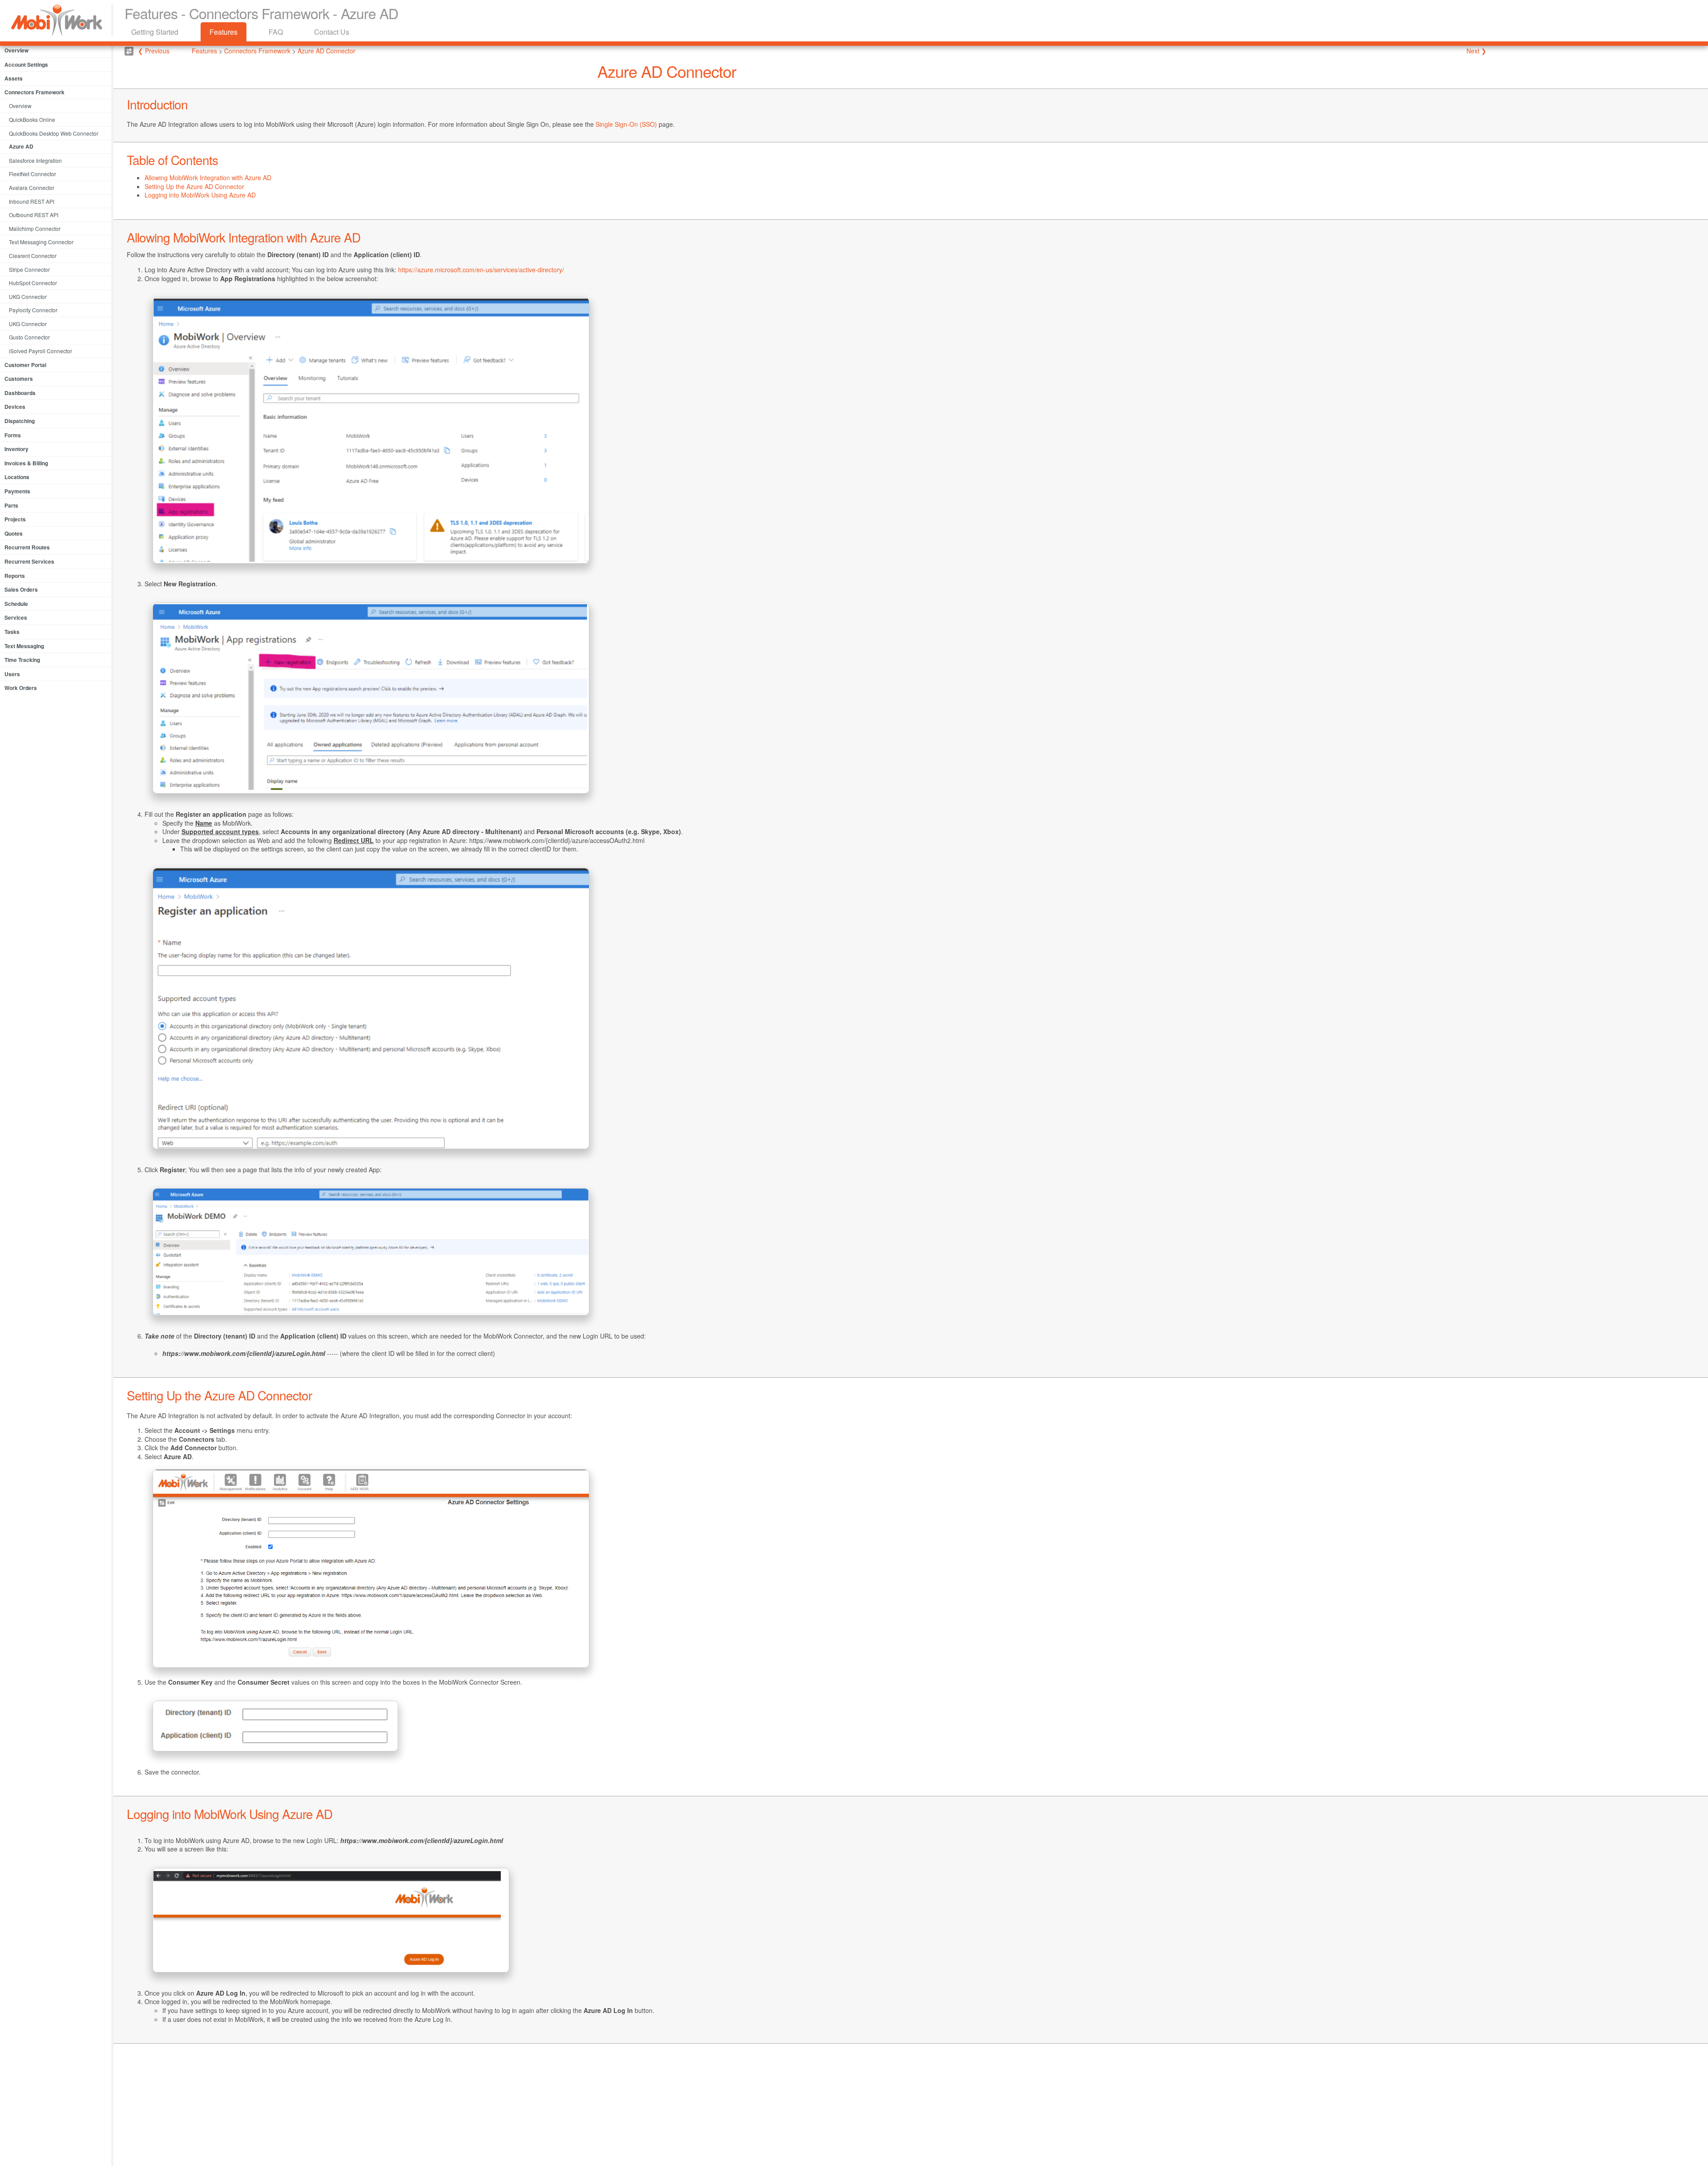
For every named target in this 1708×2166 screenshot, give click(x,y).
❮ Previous (154, 51)
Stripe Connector (29, 269)
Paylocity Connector (33, 310)
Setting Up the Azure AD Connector (194, 186)
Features (224, 32)
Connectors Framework (258, 51)
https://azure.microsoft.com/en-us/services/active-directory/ (481, 270)
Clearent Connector (33, 256)
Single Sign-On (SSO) (626, 124)
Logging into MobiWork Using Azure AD (200, 195)
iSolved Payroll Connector (40, 351)
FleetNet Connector (32, 174)
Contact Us (332, 32)
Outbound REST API (34, 215)
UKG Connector (28, 296)
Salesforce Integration (35, 160)
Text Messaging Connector (41, 242)
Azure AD (21, 146)
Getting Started (155, 32)
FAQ (276, 32)
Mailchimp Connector (35, 228)
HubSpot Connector (33, 283)
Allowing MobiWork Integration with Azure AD (208, 177)
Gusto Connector (29, 337)
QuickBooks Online (32, 119)
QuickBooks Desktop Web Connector (54, 133)
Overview (20, 106)
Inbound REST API (32, 201)
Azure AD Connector (326, 51)
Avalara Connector (32, 188)
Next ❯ (1476, 51)
